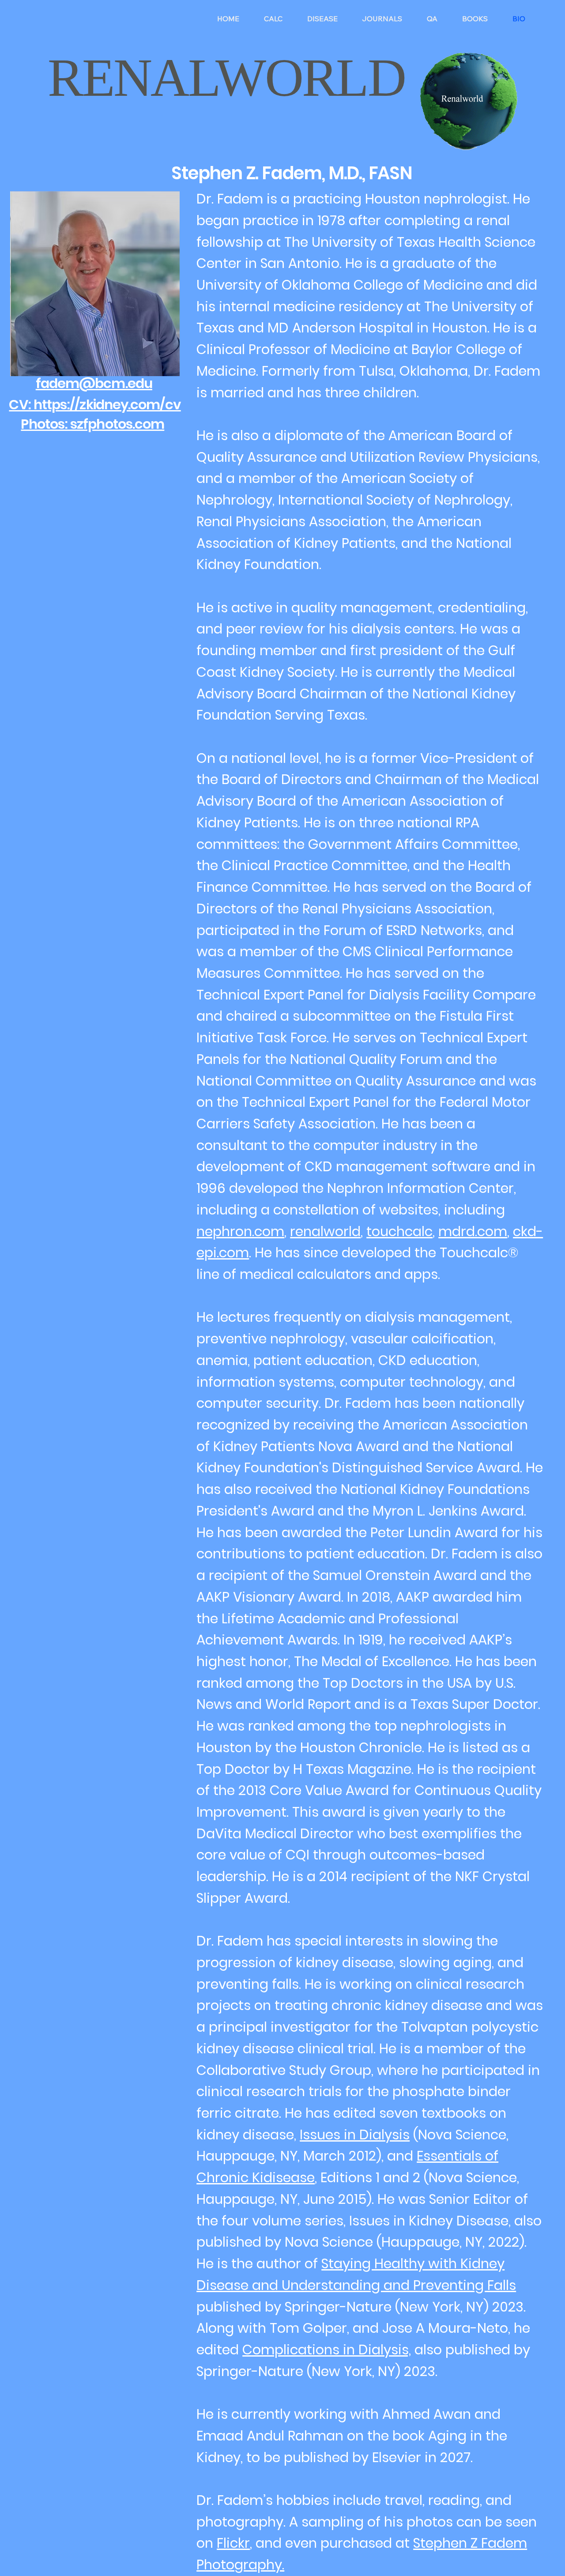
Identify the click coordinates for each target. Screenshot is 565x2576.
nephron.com (240, 1231)
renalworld (325, 1231)
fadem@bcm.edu (94, 383)
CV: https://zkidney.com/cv (95, 405)
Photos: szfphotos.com (92, 424)
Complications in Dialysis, (327, 2350)
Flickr (233, 2543)
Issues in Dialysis (355, 2135)
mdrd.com (473, 1231)
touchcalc (399, 1231)
